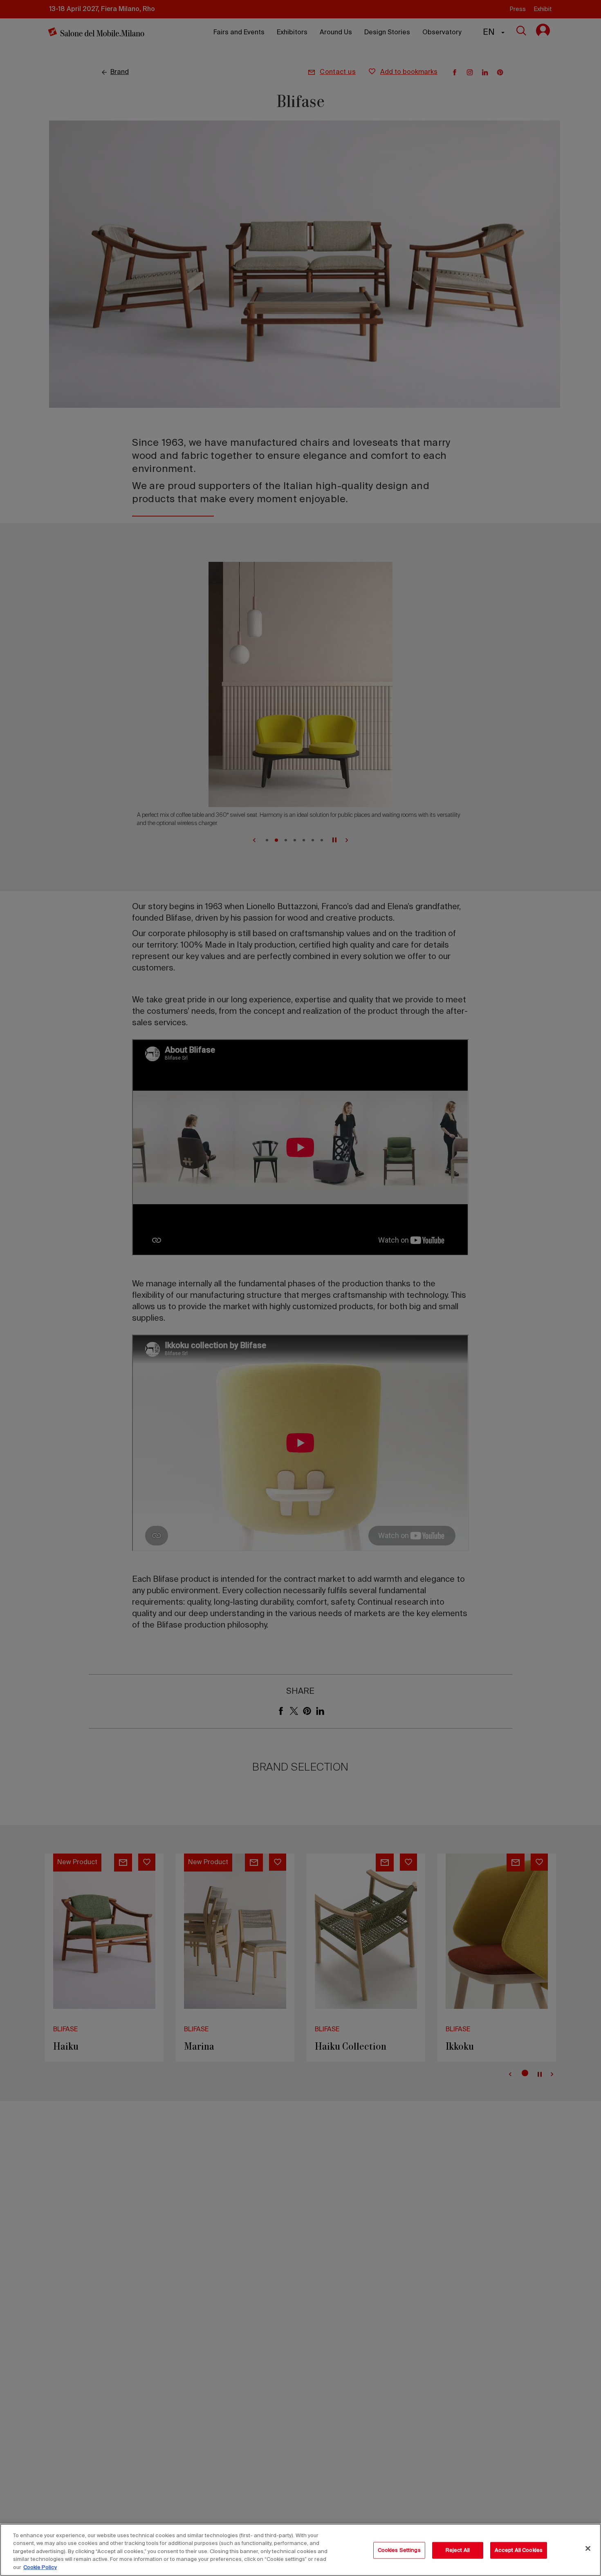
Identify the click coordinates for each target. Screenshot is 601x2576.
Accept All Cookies (519, 2550)
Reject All (458, 2550)
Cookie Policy (40, 2568)
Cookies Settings (399, 2550)
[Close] (588, 2549)
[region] (300, 2550)
